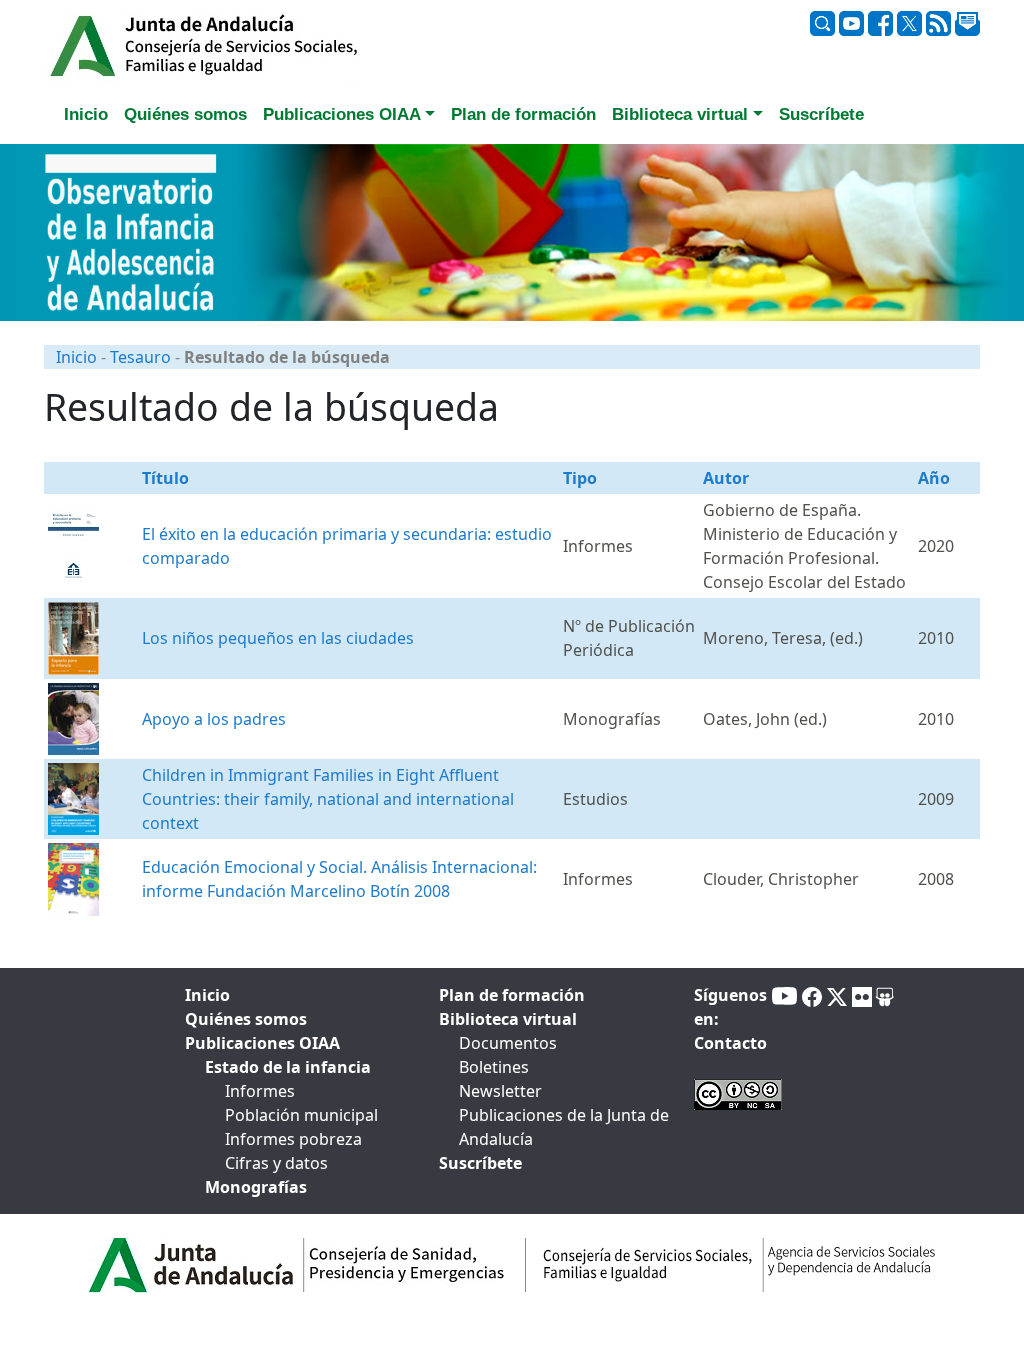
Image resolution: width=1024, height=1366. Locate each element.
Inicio (76, 357)
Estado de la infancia (288, 1067)
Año (934, 478)
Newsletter (500, 1091)
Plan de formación (512, 995)
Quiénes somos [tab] (185, 114)
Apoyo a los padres (214, 719)
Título (165, 478)
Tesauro (140, 357)
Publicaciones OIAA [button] (342, 114)
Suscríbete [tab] (821, 114)
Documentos (508, 1043)
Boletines (494, 1067)
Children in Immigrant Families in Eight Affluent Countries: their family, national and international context (328, 799)
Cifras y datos (276, 1163)
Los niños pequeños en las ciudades (278, 638)
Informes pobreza (293, 1139)
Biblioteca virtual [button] (680, 114)
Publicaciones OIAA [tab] (262, 1043)
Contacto (730, 1043)
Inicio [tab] (86, 114)
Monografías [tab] (256, 1187)
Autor (726, 478)
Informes (260, 1091)
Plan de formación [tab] (523, 114)
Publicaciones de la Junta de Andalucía (564, 1127)
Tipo (580, 478)
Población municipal (301, 1115)
